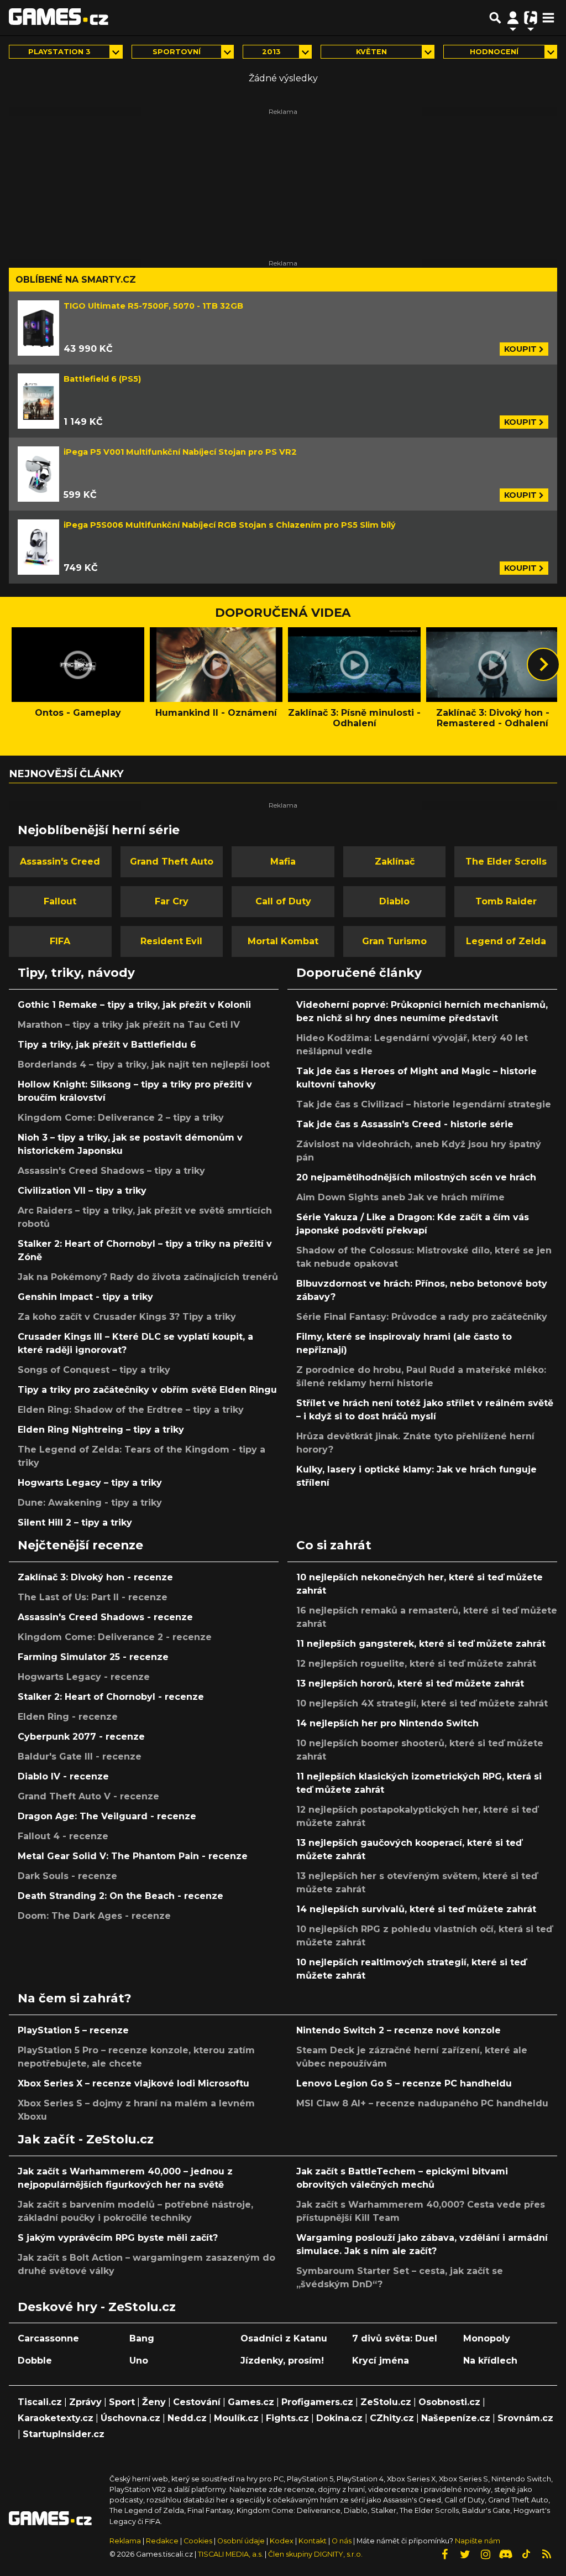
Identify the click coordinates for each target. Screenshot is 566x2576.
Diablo (394, 901)
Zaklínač (395, 862)
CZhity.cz (392, 2418)
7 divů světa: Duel (395, 2338)
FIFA (60, 941)
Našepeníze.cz (456, 2418)
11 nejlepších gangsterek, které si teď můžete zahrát (421, 1644)
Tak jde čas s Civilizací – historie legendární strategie (424, 1104)
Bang (142, 2338)
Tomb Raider (506, 901)
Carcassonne (48, 2338)
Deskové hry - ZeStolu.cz (97, 2307)
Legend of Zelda (506, 941)
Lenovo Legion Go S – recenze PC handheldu (404, 2083)
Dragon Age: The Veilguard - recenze (107, 1816)
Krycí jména (381, 2361)
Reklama (125, 2541)
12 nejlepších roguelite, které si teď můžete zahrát (416, 1664)
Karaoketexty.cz (56, 2418)
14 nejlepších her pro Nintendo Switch (387, 1723)
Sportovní (177, 52)
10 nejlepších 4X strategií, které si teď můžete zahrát (422, 1703)
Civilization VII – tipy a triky (82, 1191)
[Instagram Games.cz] (485, 2554)
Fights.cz (287, 2418)
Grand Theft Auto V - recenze (88, 1796)
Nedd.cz (187, 2418)
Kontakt (313, 2541)
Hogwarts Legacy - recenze (84, 1677)
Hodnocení (494, 52)
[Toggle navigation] (548, 18)
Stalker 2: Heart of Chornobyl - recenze (111, 1697)
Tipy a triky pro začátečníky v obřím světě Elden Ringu (147, 1390)
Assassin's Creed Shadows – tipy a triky (111, 1171)
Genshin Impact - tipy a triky (85, 1297)
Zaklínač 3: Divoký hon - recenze (95, 1577)
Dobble (35, 2361)
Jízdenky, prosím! (282, 2361)
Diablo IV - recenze (63, 1776)
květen (371, 52)
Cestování (197, 2402)
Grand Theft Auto (172, 862)
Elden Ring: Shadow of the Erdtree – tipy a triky (131, 1410)
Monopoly (487, 2338)
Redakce (162, 2541)
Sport (122, 2402)
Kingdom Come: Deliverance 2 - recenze (115, 1637)
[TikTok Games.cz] (526, 2554)
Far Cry (172, 901)
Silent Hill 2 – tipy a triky (75, 1523)
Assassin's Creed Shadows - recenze (105, 1617)
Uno (139, 2361)
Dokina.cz (339, 2418)
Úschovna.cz (130, 2418)
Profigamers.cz (317, 2402)
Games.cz (251, 2402)
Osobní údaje (241, 2541)
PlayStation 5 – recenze (73, 2030)
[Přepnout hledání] (495, 18)
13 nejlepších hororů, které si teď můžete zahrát (410, 1683)
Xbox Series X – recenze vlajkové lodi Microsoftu (133, 2083)
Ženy (154, 2402)
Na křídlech (490, 2361)
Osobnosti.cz (449, 2402)
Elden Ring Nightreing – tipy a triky (101, 1430)
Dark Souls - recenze (67, 1876)
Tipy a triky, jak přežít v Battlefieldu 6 (107, 1045)
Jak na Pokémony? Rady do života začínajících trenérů (148, 1277)
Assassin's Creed (60, 862)
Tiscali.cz (40, 2402)
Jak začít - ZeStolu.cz (86, 2139)
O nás (342, 2541)
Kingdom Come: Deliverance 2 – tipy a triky (121, 1118)
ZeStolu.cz (386, 2402)
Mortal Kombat (283, 941)
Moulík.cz (236, 2418)
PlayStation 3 (59, 52)
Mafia (283, 862)
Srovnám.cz (525, 2418)
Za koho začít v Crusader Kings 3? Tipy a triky (127, 1317)
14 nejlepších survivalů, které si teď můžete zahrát (416, 1909)
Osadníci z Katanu (284, 2338)
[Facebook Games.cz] (444, 2554)
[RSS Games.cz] (547, 2554)
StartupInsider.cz (64, 2434)
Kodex (282, 2541)
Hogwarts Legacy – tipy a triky (90, 1483)
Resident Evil (171, 941)
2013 (271, 52)
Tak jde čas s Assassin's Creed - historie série (405, 1124)
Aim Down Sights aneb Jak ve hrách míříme (400, 1197)
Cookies (198, 2541)
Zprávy (85, 2402)
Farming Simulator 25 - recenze (93, 1657)
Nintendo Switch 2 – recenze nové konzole (399, 2030)
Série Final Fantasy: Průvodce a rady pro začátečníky (422, 1317)
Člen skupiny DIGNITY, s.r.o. (315, 2554)
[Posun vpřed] (543, 664)
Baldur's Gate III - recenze (80, 1757)
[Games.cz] (59, 18)
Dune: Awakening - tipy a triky (90, 1503)
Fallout (60, 901)
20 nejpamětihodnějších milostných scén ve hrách (416, 1177)
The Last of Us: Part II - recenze (93, 1597)
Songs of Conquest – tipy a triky (94, 1370)
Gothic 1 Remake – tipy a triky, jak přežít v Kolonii (134, 1005)
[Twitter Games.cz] (465, 2554)
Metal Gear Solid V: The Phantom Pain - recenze (133, 1856)
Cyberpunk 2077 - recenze (81, 1737)
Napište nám (478, 2541)
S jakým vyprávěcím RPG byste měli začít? (118, 2238)
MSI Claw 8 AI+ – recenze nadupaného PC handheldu (422, 2103)
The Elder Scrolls (506, 862)
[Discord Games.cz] (506, 2554)
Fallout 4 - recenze (63, 1836)
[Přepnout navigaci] (513, 18)
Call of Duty (283, 901)
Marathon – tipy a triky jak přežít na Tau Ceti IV (129, 1025)
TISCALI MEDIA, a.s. (230, 2554)
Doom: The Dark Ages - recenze (94, 1916)
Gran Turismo (394, 941)
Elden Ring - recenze (68, 1717)
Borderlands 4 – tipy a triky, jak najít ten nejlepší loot (144, 1065)
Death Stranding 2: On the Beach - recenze (120, 1896)
